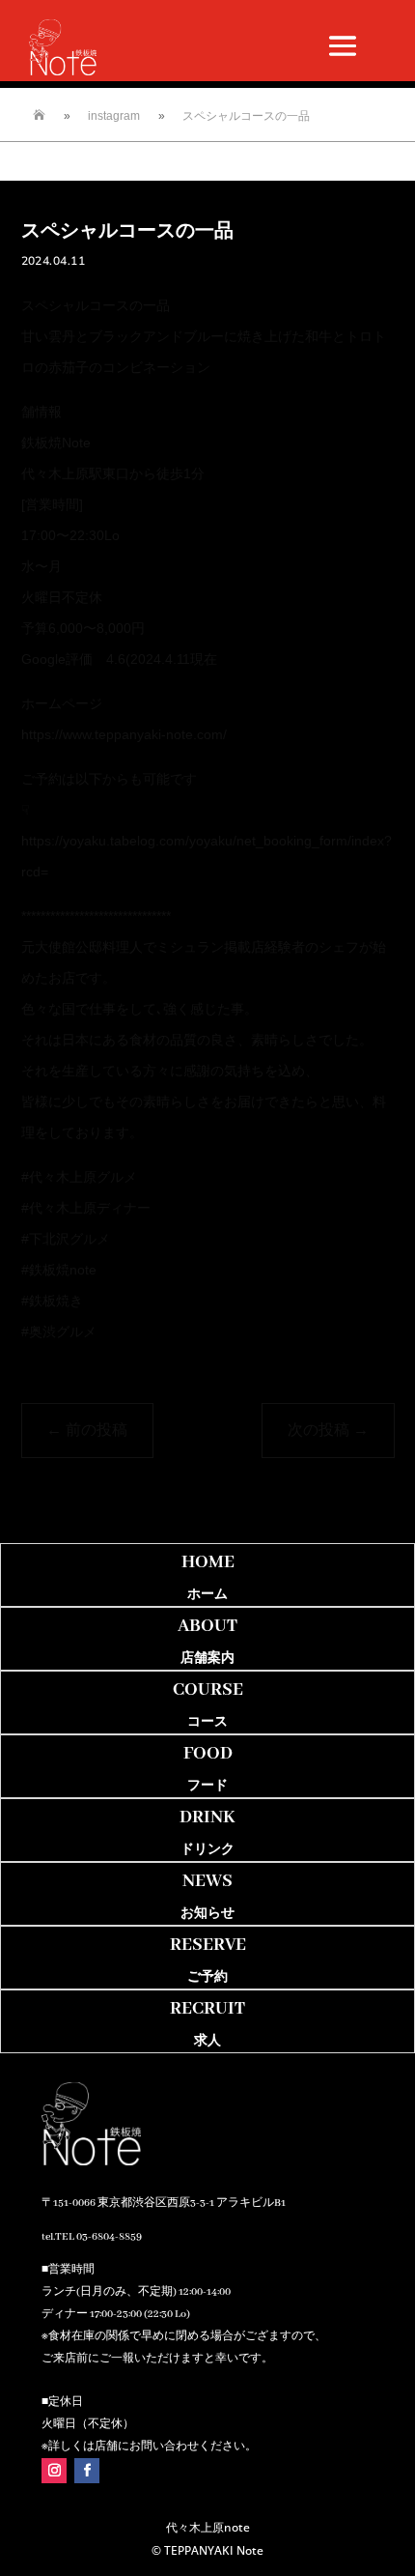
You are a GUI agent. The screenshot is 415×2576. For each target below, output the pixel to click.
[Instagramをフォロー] (54, 2471)
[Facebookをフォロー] (87, 2471)
